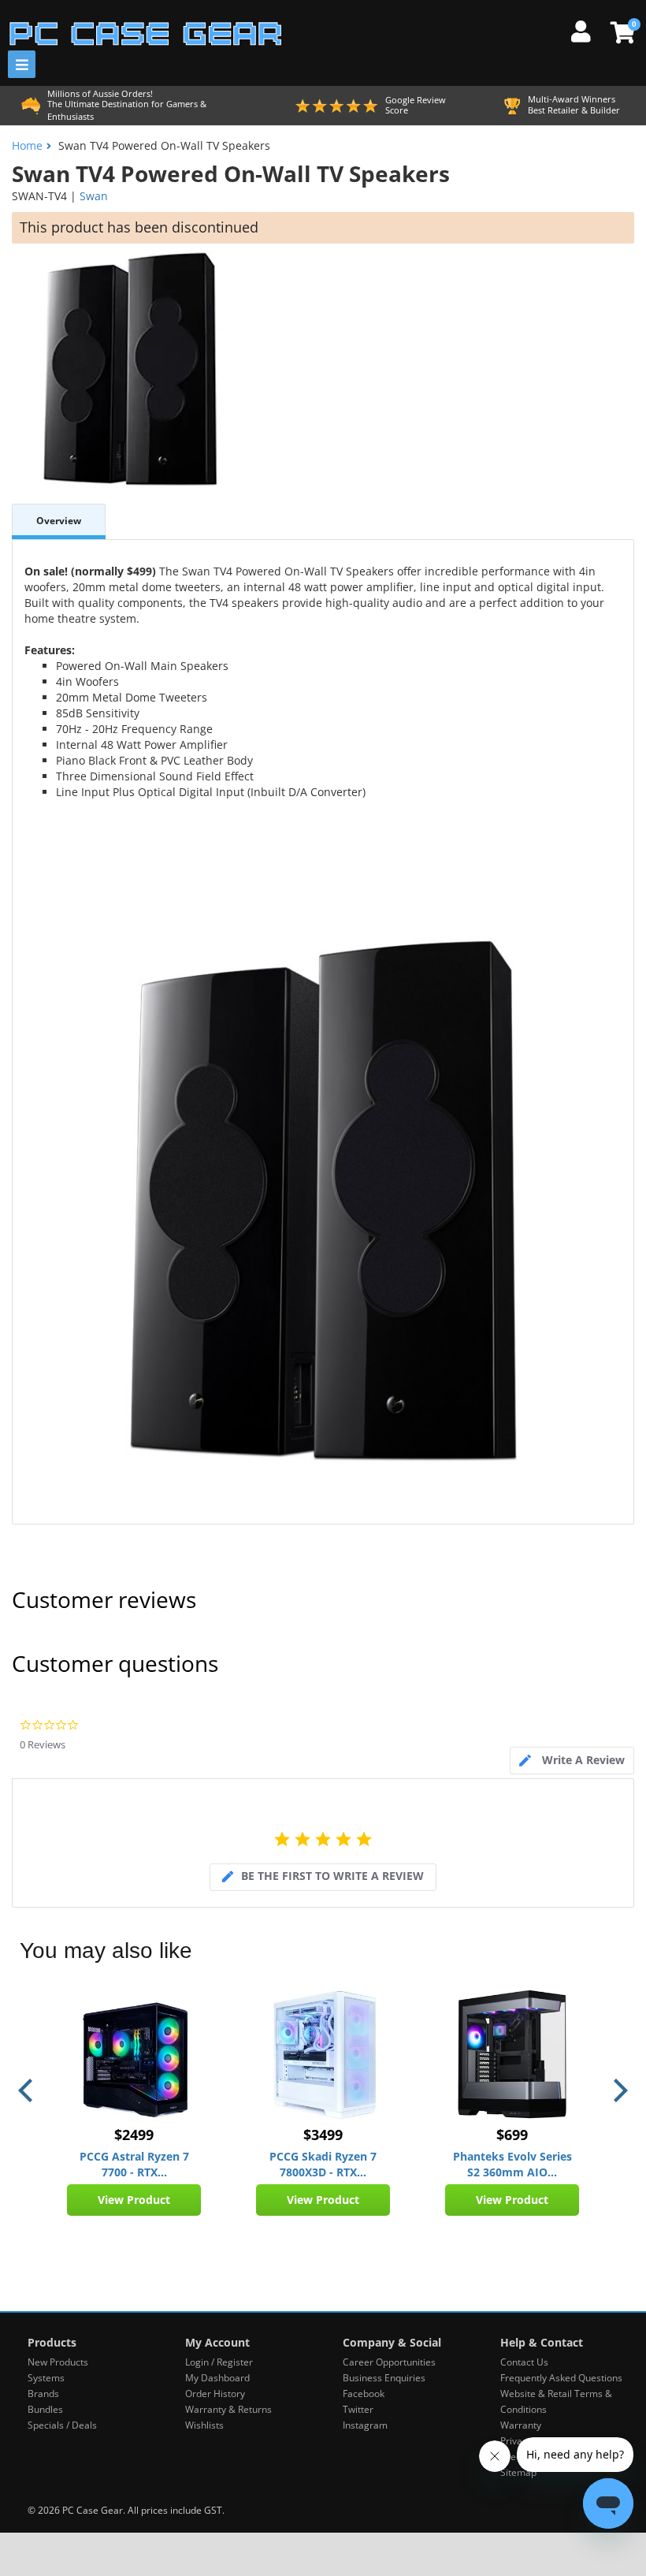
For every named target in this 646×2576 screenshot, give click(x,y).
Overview (59, 521)
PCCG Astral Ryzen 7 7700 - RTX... (134, 2164)
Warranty (521, 2425)
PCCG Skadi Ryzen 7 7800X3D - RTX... (323, 2164)
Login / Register (219, 2362)
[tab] (572, 1761)
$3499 (323, 2135)
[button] (28, 2090)
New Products (58, 2362)
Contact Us (524, 2362)
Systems (46, 2378)
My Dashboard (217, 2378)
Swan (94, 196)
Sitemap (518, 2472)
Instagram (365, 2425)
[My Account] (587, 29)
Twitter (358, 2409)
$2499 (134, 2135)
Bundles (45, 2409)
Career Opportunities (389, 2362)
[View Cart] (620, 32)
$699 (512, 2135)
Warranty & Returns (228, 2409)
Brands (43, 2394)
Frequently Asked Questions (561, 2378)
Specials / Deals (62, 2425)
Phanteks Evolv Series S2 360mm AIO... (512, 2164)
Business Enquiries (384, 2378)
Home (27, 145)
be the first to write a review (332, 1876)
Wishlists (204, 2425)
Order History (215, 2394)
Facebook (364, 2394)
